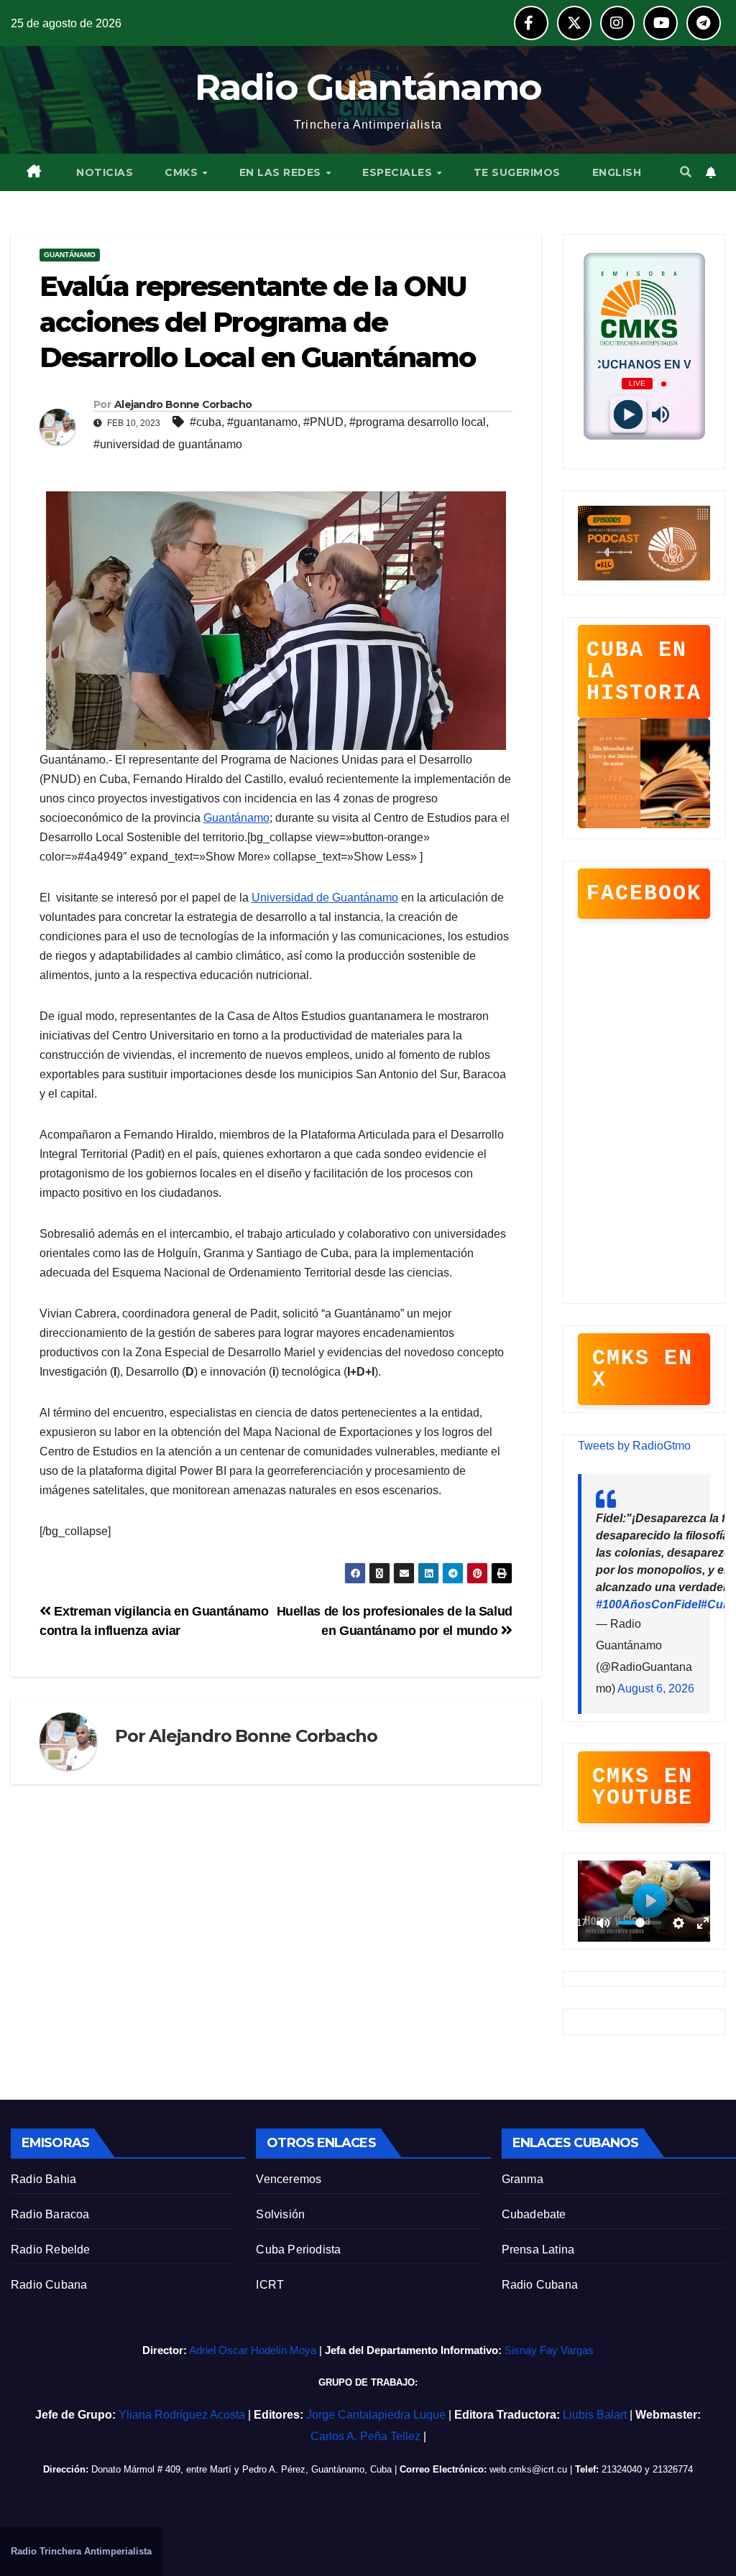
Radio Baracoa (50, 2214)
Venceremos (289, 2179)
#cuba (206, 422)
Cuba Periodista (298, 2250)
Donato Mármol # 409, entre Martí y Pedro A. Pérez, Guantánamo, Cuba (241, 2469)
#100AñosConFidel (648, 1604)
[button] (686, 172)
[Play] (628, 415)
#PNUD (323, 422)
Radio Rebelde (51, 2250)
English (617, 172)
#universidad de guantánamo (168, 444)
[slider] (640, 1923)
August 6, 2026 (656, 1688)
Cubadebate (534, 2214)
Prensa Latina (538, 2250)
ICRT (270, 2285)
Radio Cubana (49, 2285)
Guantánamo (70, 255)
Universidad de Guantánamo (325, 898)
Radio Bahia (43, 2179)
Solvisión (280, 2214)
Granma (523, 2179)
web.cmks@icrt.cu (528, 2469)
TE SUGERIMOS (517, 172)
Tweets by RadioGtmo (634, 1446)
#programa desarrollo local (418, 422)
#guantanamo (262, 422)
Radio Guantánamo (368, 87)
